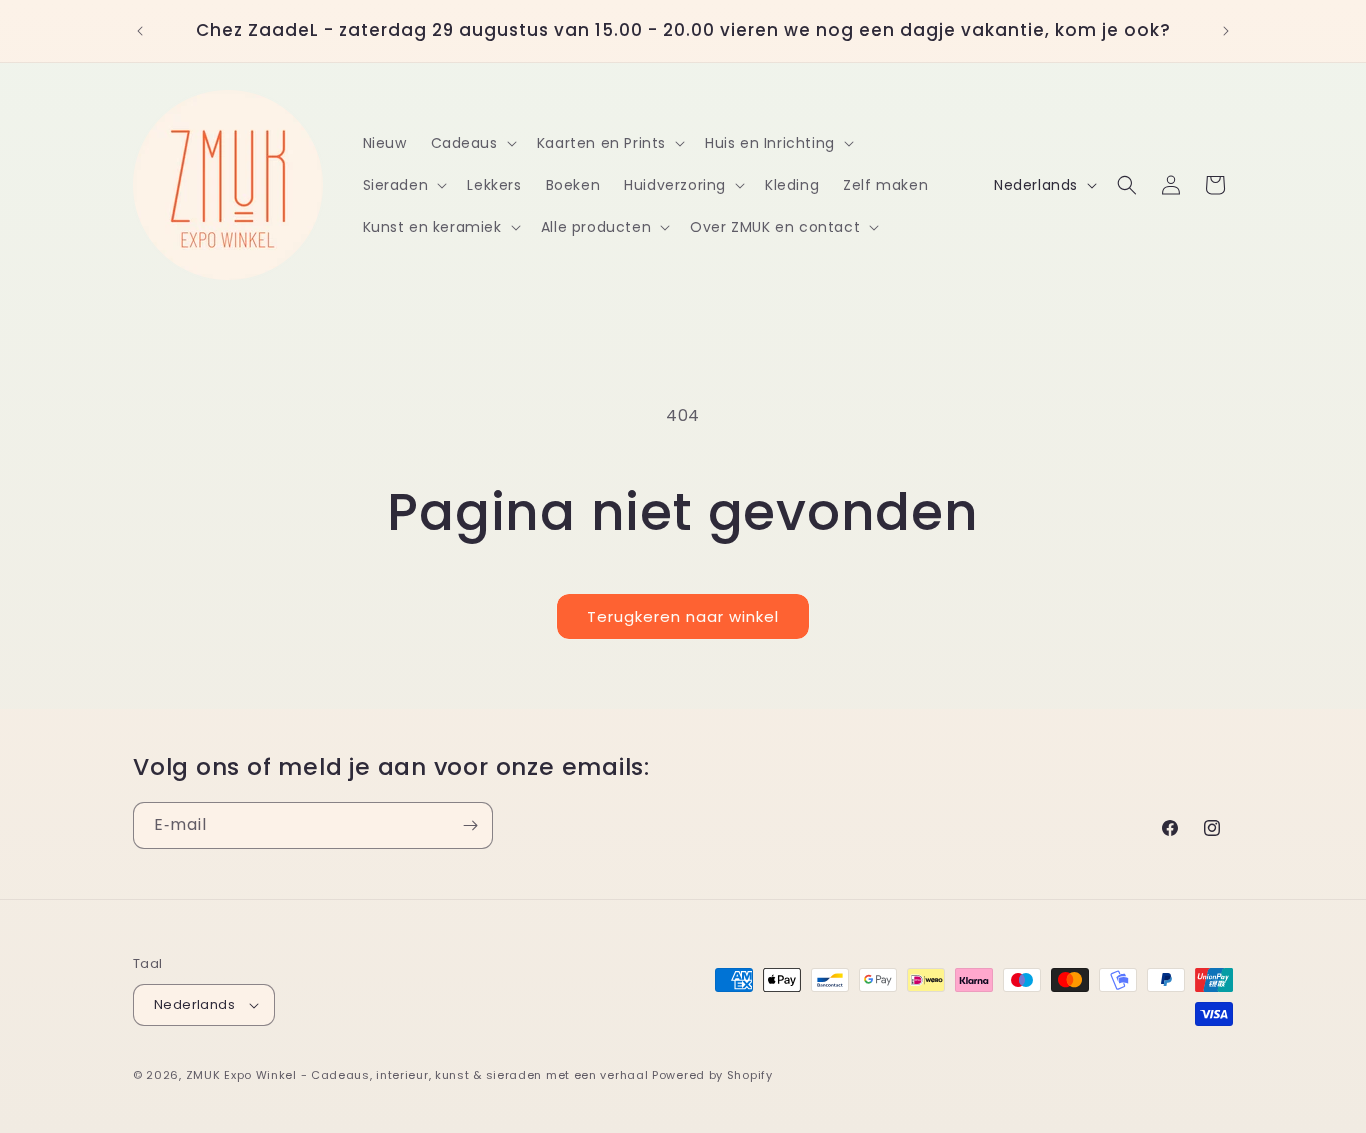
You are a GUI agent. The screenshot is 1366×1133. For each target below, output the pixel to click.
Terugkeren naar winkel (683, 616)
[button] (472, 143)
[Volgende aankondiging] (1226, 31)
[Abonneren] (470, 825)
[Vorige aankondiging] (140, 31)
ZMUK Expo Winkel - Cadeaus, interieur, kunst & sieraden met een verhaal (417, 1075)
